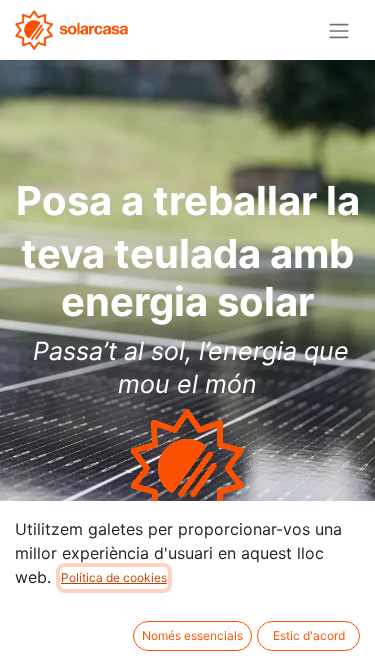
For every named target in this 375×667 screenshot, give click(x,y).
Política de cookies (114, 577)
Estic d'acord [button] (309, 635)
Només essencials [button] (192, 635)
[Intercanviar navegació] (339, 30)
